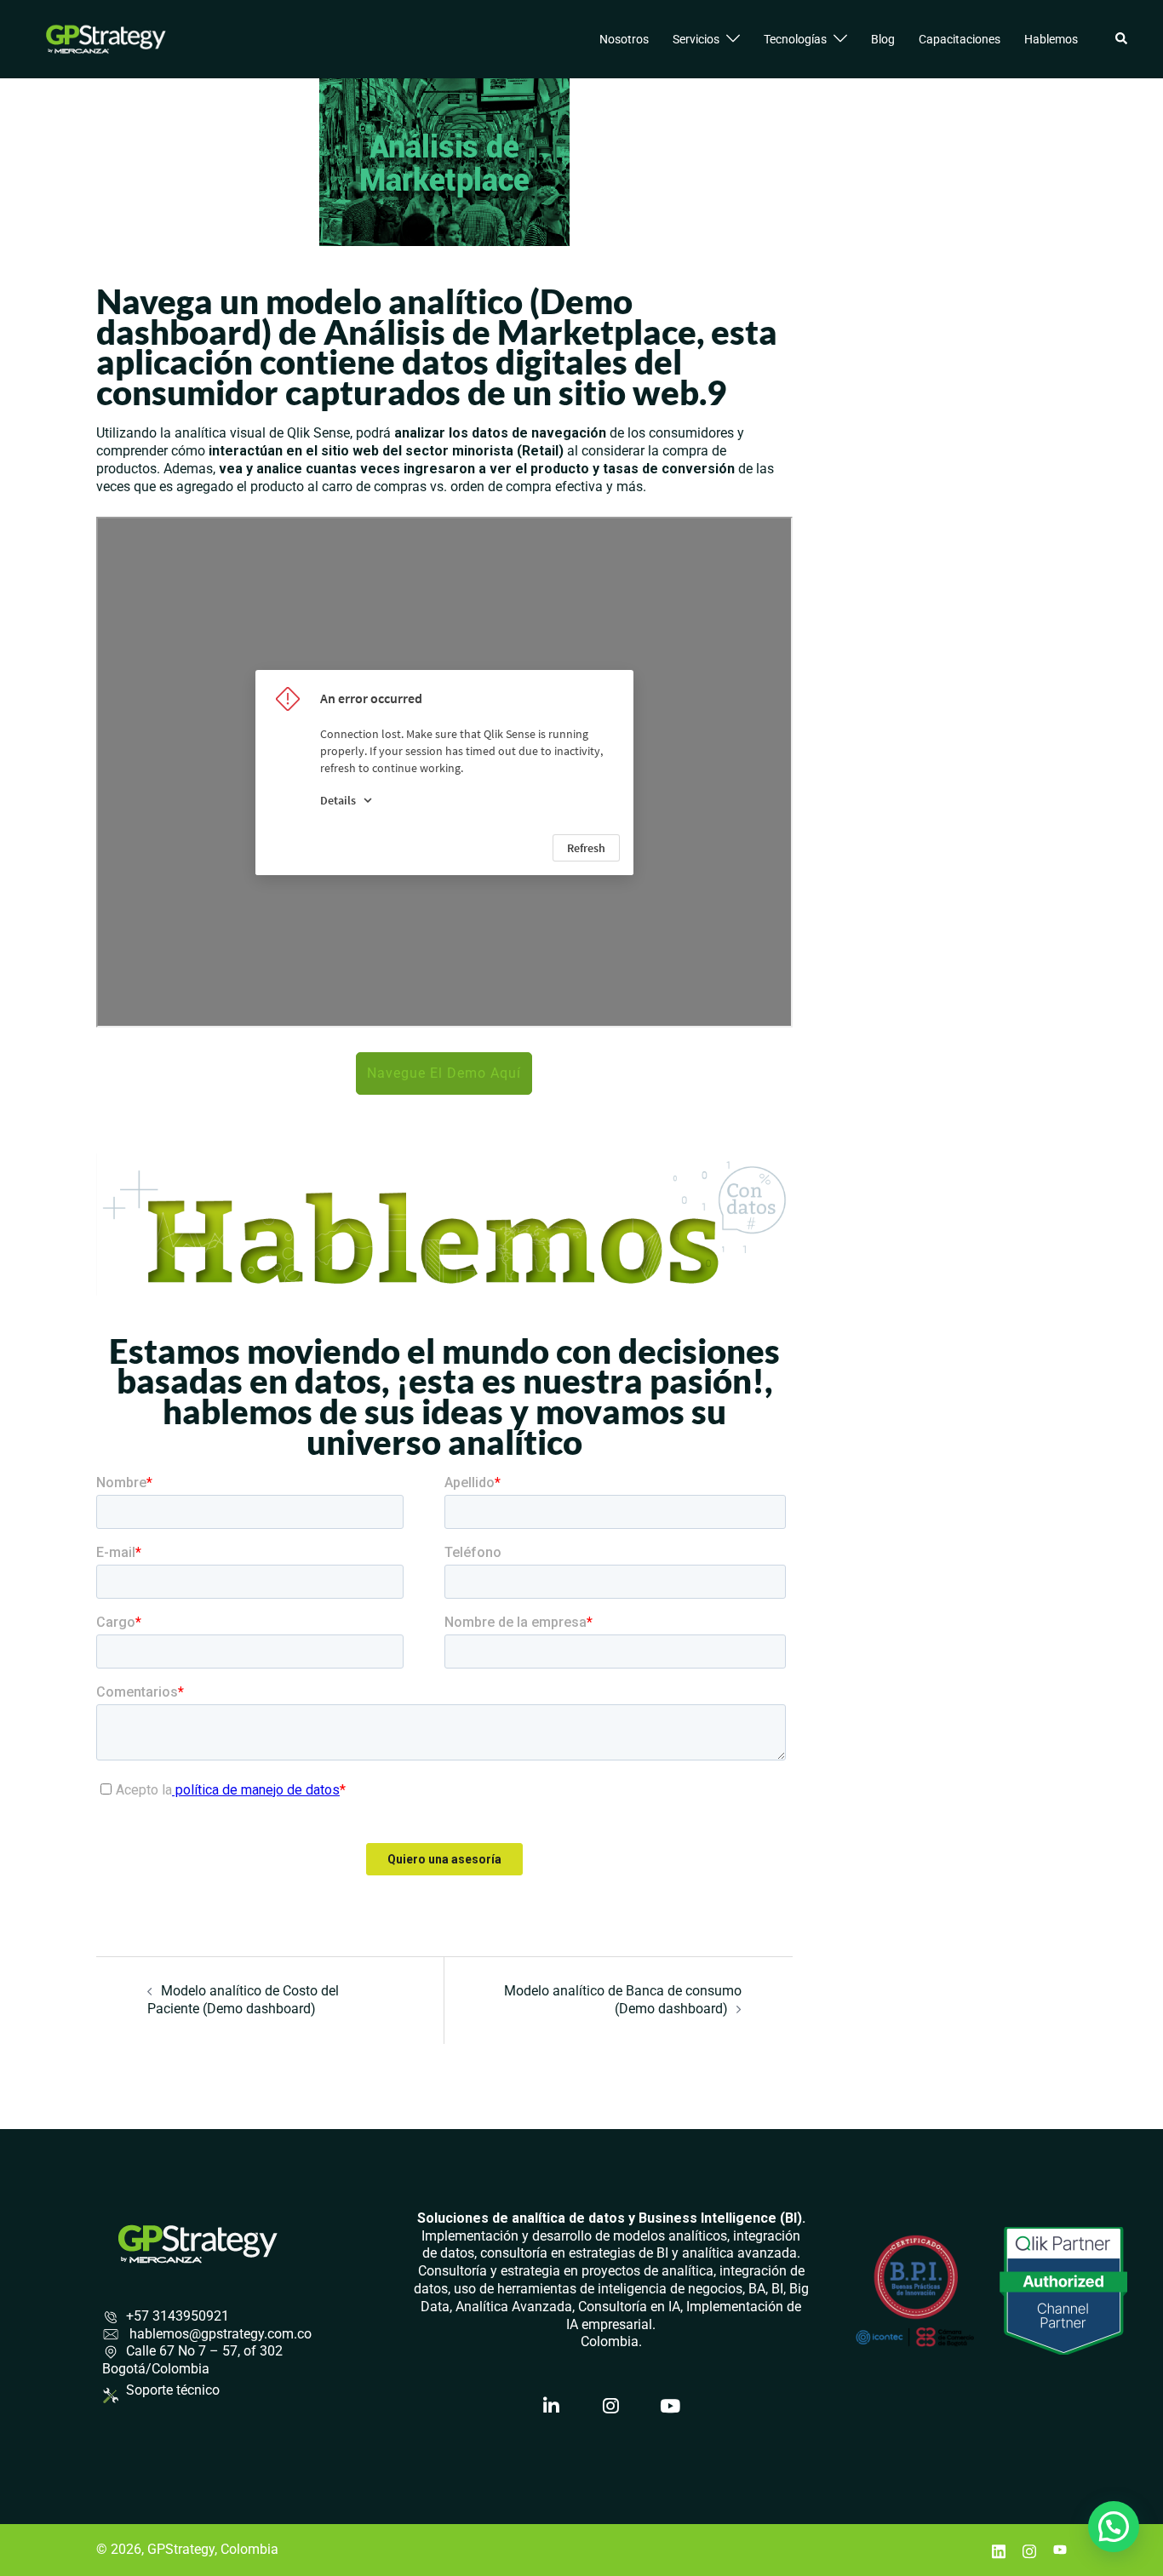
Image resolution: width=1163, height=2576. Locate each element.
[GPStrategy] (106, 38)
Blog (883, 39)
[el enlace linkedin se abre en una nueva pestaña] (999, 2549)
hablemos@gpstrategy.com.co (219, 2334)
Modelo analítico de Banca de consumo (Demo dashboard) (623, 2000)
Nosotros (624, 39)
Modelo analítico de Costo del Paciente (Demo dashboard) (243, 2000)
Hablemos (1051, 39)
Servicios (696, 39)
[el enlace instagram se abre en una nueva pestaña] (1029, 2549)
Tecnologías (795, 39)
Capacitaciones (960, 39)
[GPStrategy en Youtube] (671, 2406)
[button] (1122, 39)
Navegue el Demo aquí (444, 1073)
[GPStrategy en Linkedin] (552, 2406)
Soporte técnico (173, 2390)
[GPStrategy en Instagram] (611, 2406)
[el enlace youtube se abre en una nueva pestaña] (1060, 2549)
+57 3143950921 (178, 2316)
